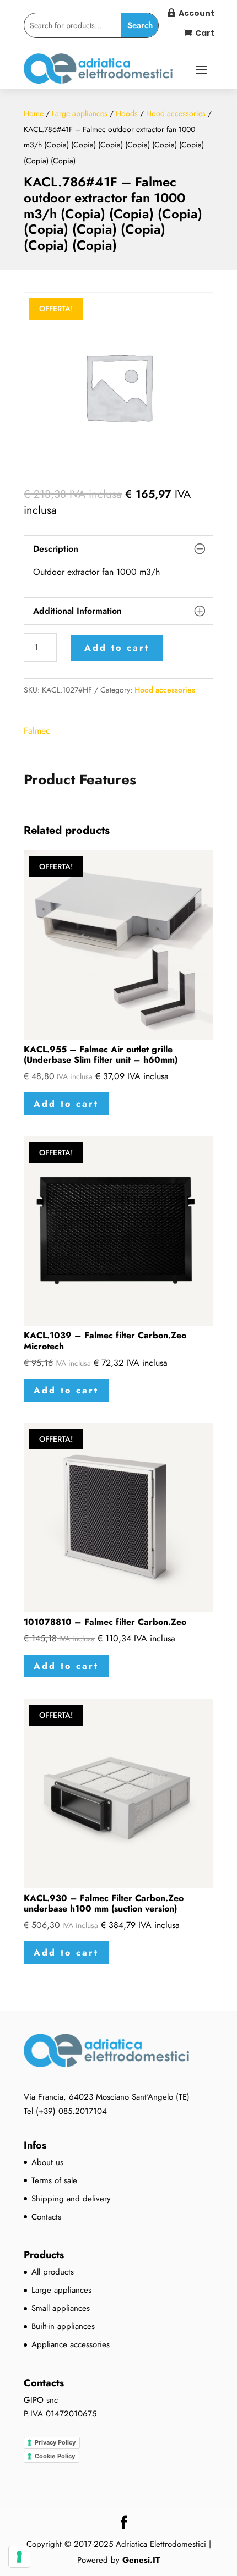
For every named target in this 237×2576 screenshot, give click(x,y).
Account (196, 13)
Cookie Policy (55, 2456)
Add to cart (117, 648)
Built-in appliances (63, 2326)
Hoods (127, 113)
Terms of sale (54, 2180)
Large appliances (80, 113)
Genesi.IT (141, 2560)
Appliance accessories (71, 2344)
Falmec (37, 731)
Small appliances (61, 2308)
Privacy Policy (55, 2442)
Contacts (46, 2217)
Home (34, 113)
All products (53, 2272)
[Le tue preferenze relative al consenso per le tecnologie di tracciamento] (19, 2557)
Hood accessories (176, 113)
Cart (205, 33)
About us (47, 2162)
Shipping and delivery (71, 2199)
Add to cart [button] (66, 1104)
